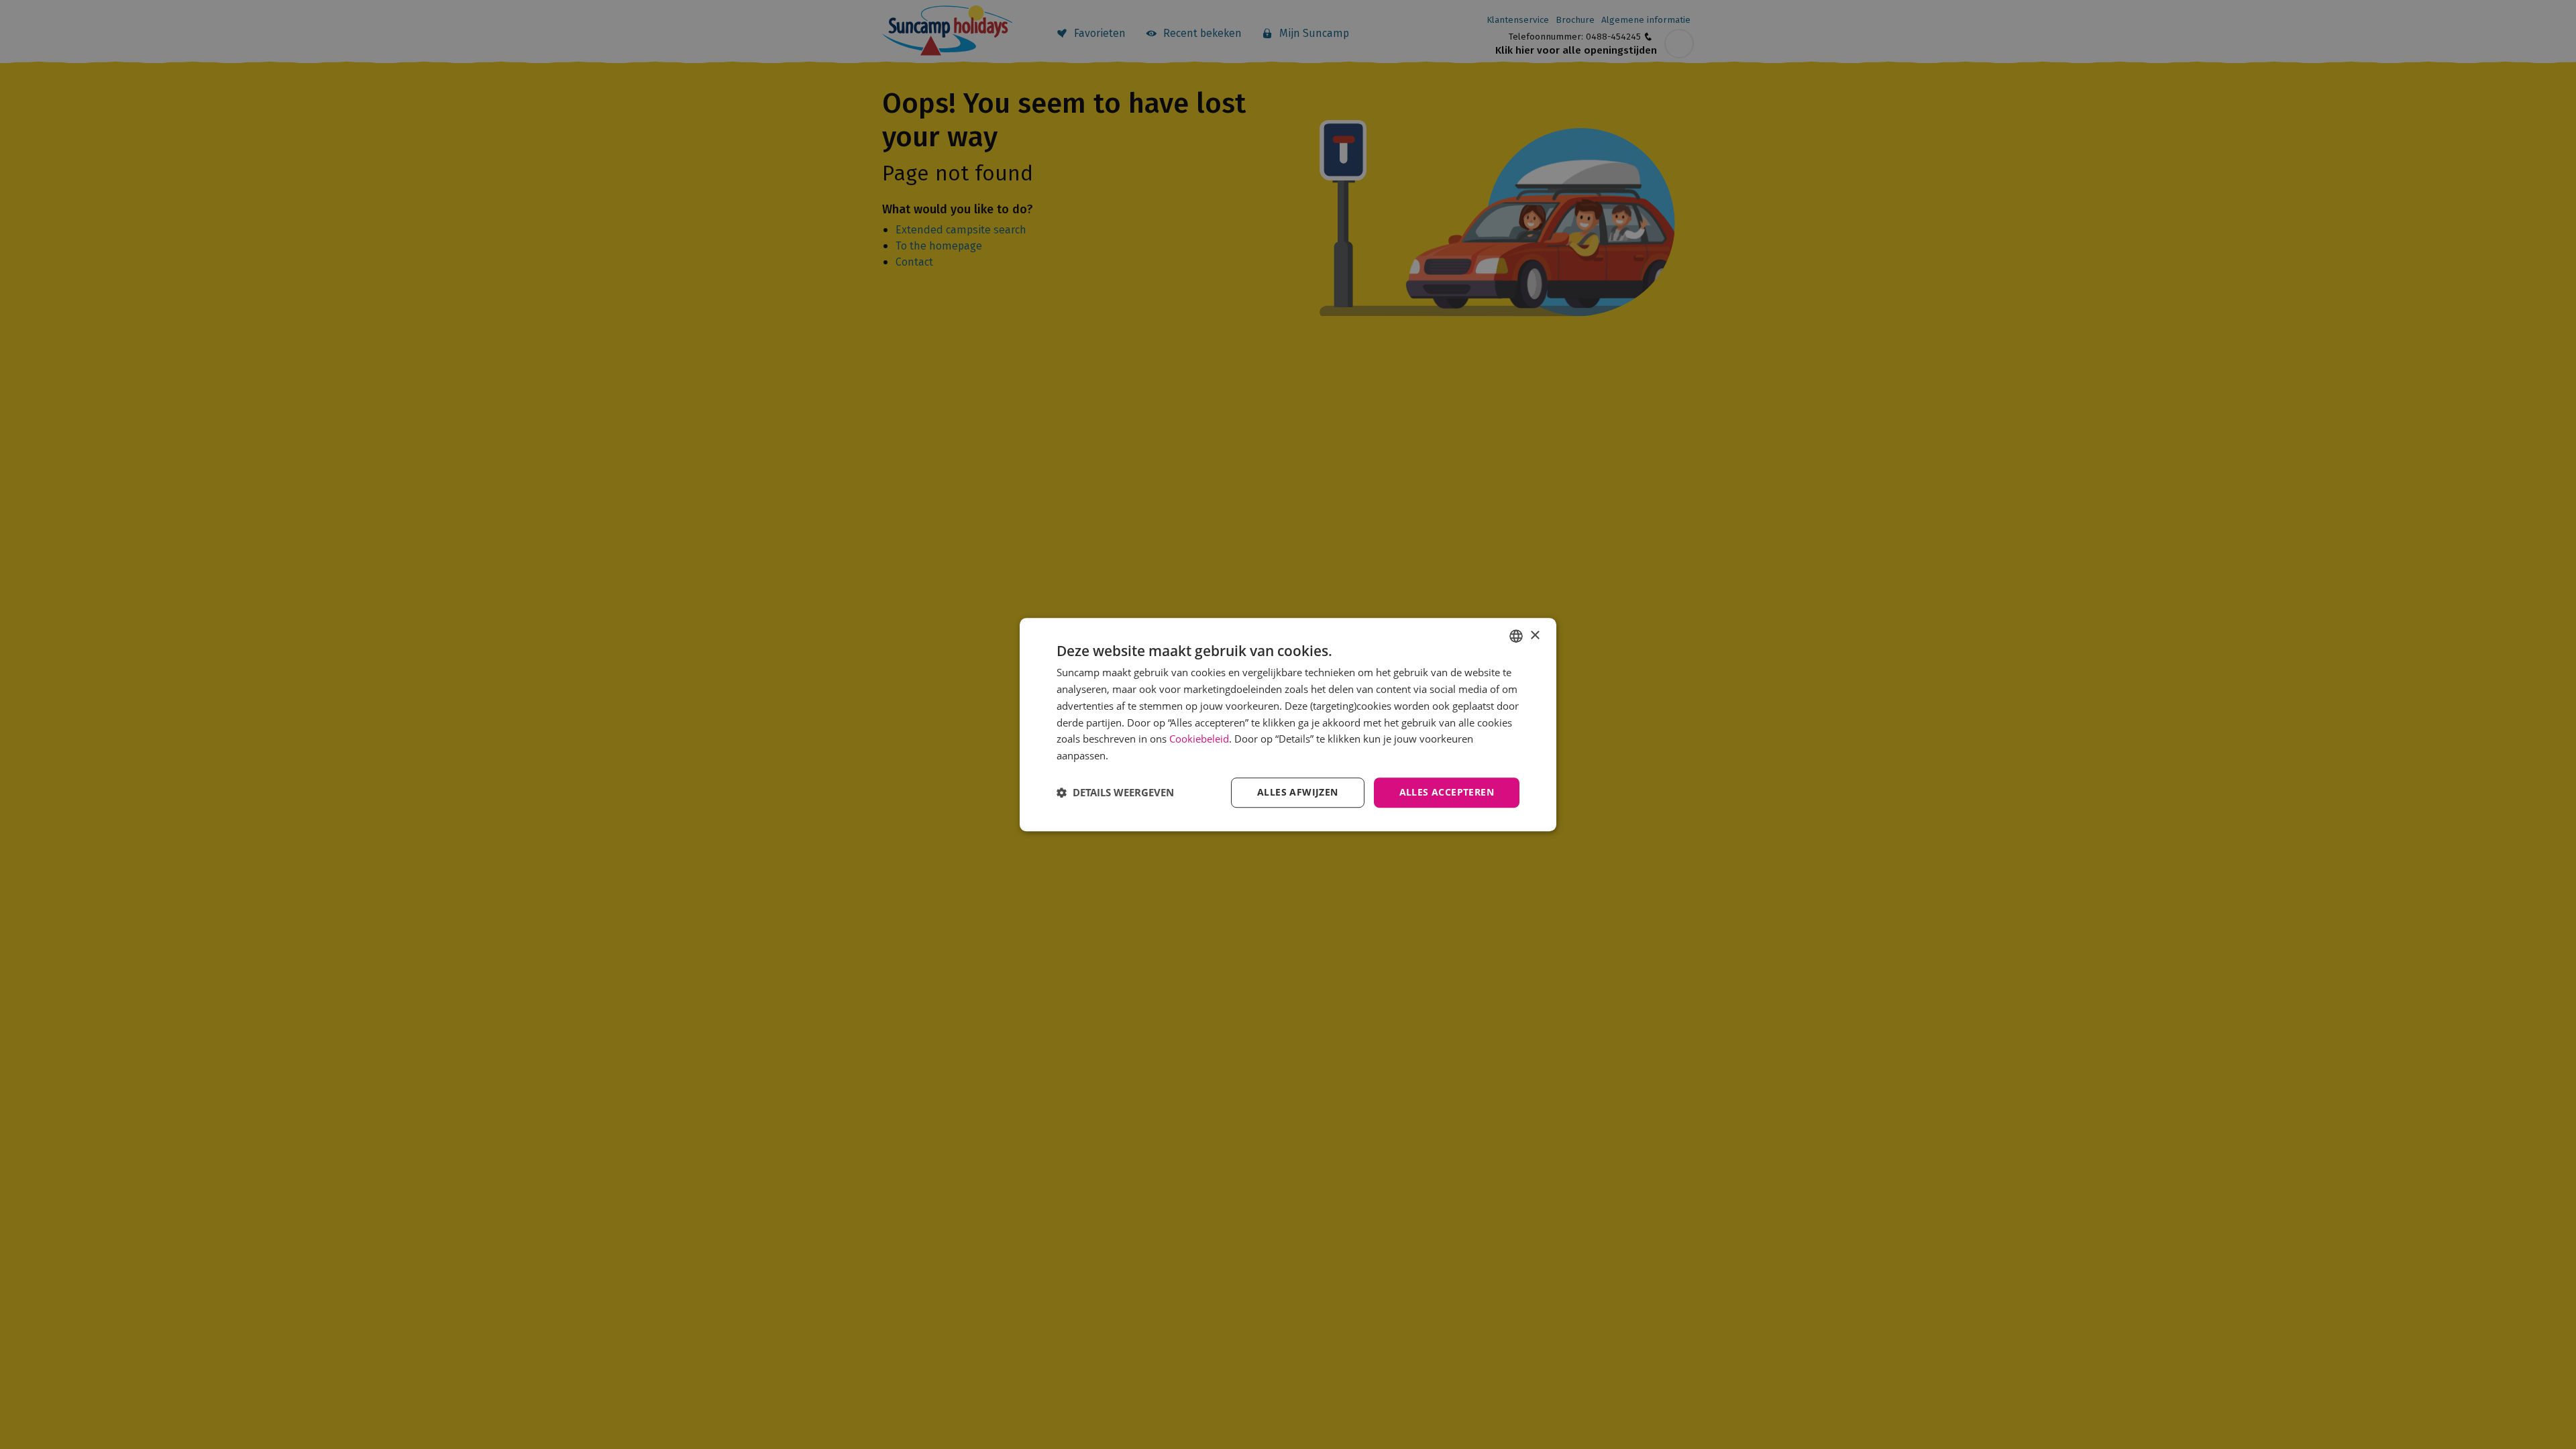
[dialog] (1288, 724)
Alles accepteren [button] (1447, 792)
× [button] (1535, 636)
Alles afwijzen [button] (1298, 792)
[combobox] (1516, 636)
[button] (1115, 792)
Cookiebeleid (1199, 739)
